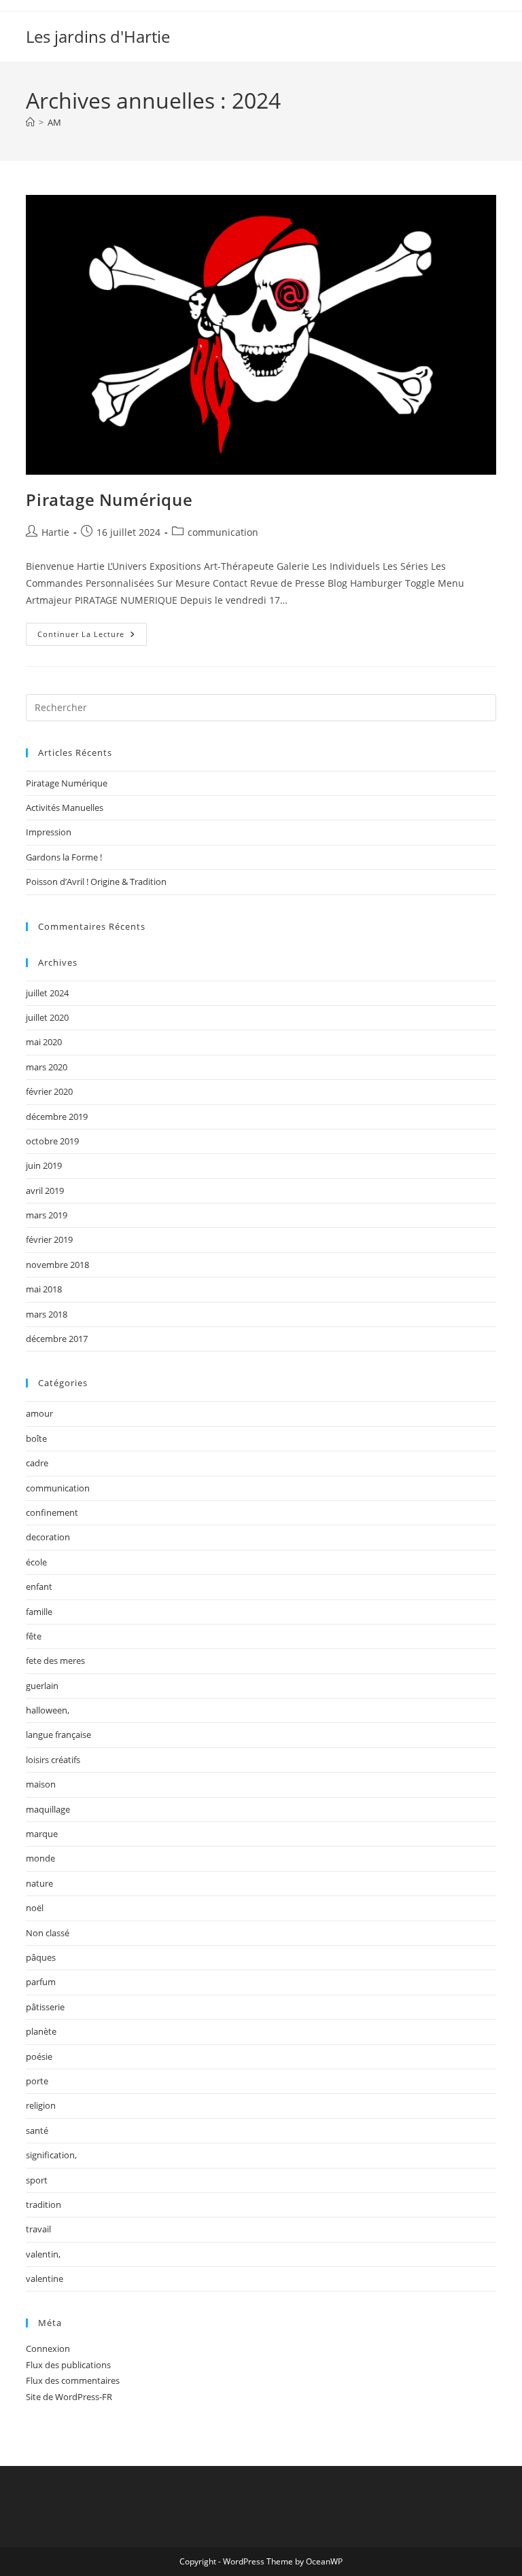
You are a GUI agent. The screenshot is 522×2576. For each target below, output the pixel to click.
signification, (51, 2155)
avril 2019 (45, 1191)
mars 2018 (47, 1314)
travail (38, 2229)
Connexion (48, 2348)
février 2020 (49, 1091)
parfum (41, 1982)
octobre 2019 (52, 1141)
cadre (37, 1463)
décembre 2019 (57, 1117)
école (36, 1562)
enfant (39, 1586)
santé (37, 2130)
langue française (58, 1735)
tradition (43, 2205)
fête (34, 1636)
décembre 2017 (57, 1339)
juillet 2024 (47, 993)
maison (41, 1784)
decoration (48, 1537)
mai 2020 (44, 1042)
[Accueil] (30, 122)
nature (39, 1883)
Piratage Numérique (109, 500)
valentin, (43, 2254)
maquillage (48, 1809)
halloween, (48, 1710)
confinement (52, 1512)
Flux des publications (68, 2365)
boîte (36, 1438)
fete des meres (55, 1661)
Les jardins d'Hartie (98, 36)
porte (37, 2081)
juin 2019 (44, 1165)
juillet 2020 (47, 1017)
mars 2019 (47, 1215)
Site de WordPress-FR (69, 2397)
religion (41, 2105)
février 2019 (49, 1239)
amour (39, 1413)
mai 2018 (44, 1289)
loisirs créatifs (53, 1760)
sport (37, 2180)
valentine (45, 2279)
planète (41, 2031)
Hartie (55, 532)
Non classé (48, 1933)
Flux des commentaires (73, 2380)
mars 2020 (47, 1067)
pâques (41, 1957)
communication (223, 532)
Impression (49, 832)
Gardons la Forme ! (64, 857)
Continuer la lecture (92, 631)
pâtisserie (45, 2007)
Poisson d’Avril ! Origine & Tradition (96, 882)
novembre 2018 (57, 1265)
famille (39, 1612)
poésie (39, 2056)
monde (40, 1858)
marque (42, 1834)
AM (54, 122)
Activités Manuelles (65, 808)
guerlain (42, 1686)
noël (35, 1908)
